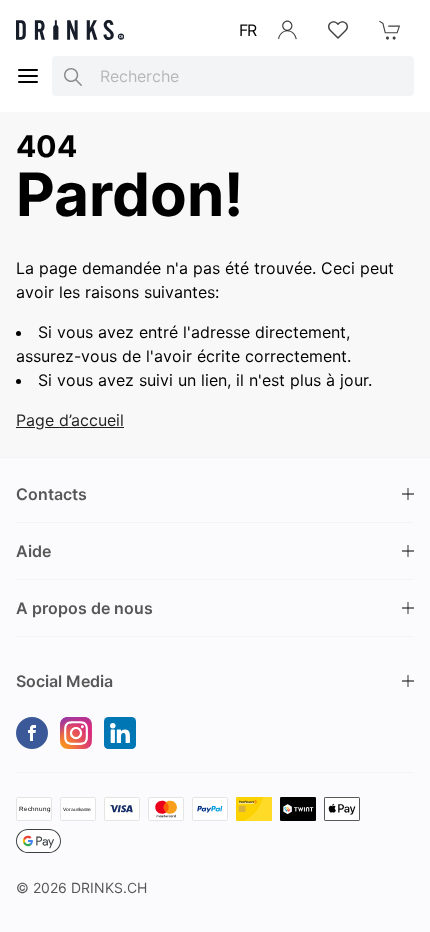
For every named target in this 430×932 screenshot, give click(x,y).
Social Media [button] (64, 681)
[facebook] (32, 733)
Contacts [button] (51, 494)
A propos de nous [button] (84, 608)
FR (248, 30)
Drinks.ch (109, 887)
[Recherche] (73, 76)
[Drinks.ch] (70, 30)
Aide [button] (33, 551)
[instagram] (76, 733)
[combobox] (233, 76)
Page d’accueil (70, 420)
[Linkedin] (120, 733)
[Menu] (28, 76)
